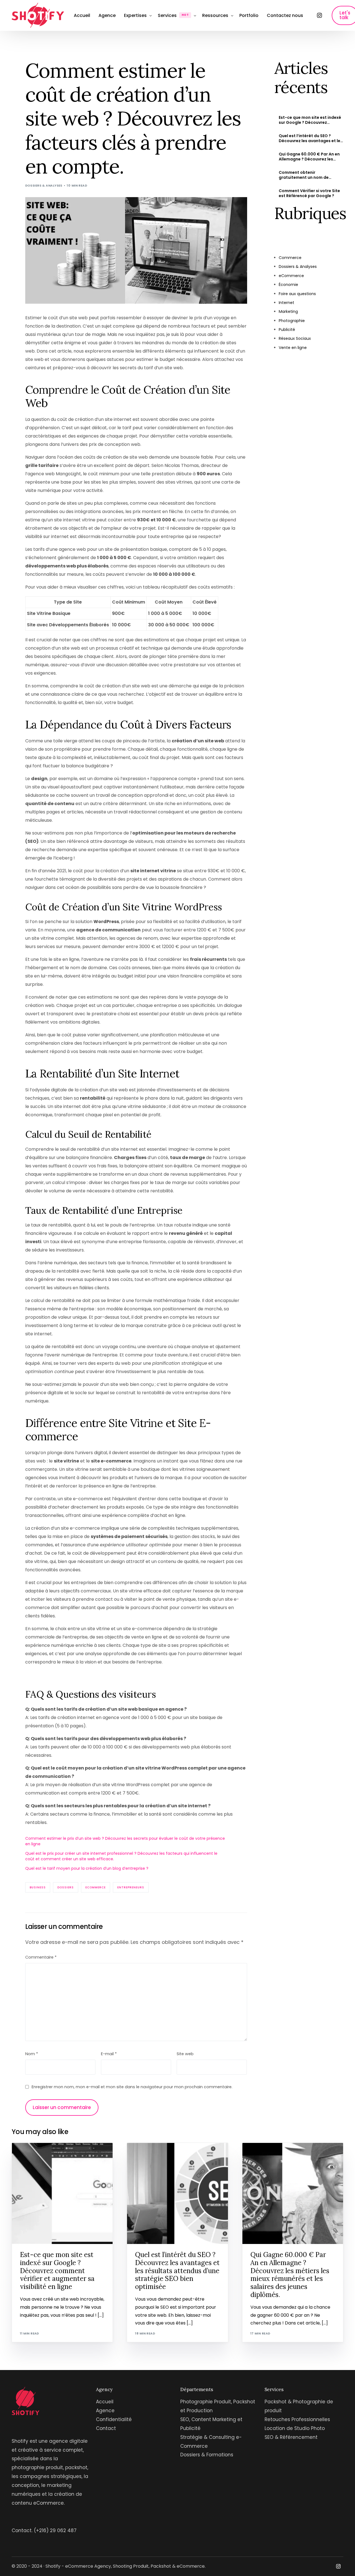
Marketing (288, 311)
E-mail (109, 2054)
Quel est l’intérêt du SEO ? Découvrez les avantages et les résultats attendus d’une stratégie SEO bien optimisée (311, 138)
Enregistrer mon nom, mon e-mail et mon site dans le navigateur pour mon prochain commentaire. (132, 2087)
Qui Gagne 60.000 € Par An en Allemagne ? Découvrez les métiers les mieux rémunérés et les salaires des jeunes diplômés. (310, 157)
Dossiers (66, 1887)
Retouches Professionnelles (297, 2419)
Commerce (290, 258)
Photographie (292, 321)
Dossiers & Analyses (44, 185)
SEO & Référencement (291, 2437)
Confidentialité (114, 2419)
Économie (288, 285)
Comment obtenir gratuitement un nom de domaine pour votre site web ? (310, 175)
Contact (106, 2428)
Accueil (105, 2402)
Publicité (287, 330)
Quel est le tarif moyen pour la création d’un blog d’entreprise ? (87, 1868)
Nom (32, 2054)
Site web (185, 2054)
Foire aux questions (297, 294)
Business (38, 1887)
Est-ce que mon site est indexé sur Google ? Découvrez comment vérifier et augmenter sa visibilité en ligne (311, 120)
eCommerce (96, 1887)
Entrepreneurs (131, 1887)
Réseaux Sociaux (295, 338)
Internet (286, 303)
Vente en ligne (293, 348)
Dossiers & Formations (207, 2455)
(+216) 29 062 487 (55, 2530)
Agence (105, 2411)
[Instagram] (319, 15)
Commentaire (41, 1957)
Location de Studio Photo (295, 2428)
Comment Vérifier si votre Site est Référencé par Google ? (309, 193)
